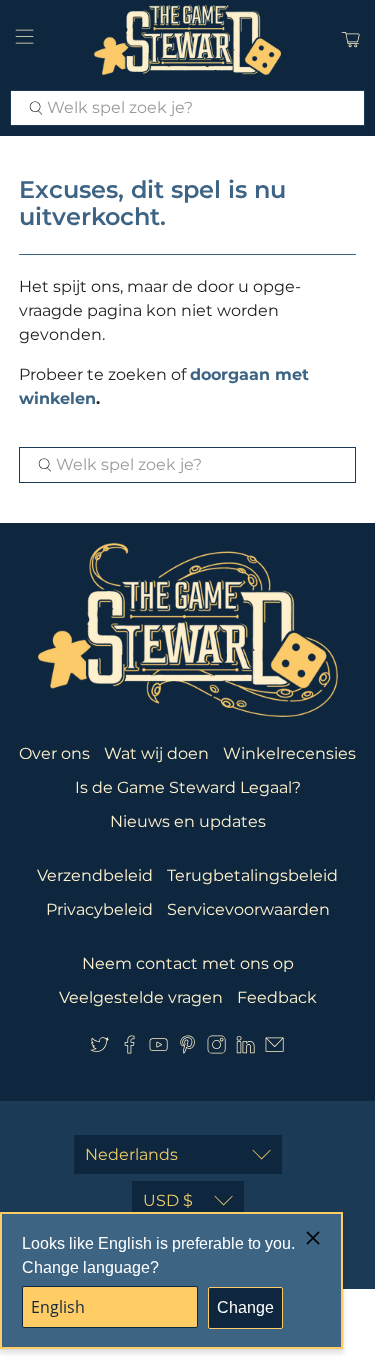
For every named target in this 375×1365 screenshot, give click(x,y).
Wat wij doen (156, 753)
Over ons (54, 753)
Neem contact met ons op (188, 963)
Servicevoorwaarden (248, 909)
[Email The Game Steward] (274, 1048)
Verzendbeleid (95, 875)
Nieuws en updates (188, 821)
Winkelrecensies (289, 753)
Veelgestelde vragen (141, 997)
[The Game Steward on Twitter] (99, 1048)
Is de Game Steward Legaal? (188, 787)
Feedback (277, 997)
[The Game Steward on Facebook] (129, 1048)
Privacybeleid (99, 909)
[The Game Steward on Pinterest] (187, 1048)
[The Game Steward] (188, 40)
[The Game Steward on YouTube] (158, 1048)
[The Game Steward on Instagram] (216, 1048)
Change (245, 1307)
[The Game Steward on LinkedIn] (245, 1048)
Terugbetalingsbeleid (252, 875)
